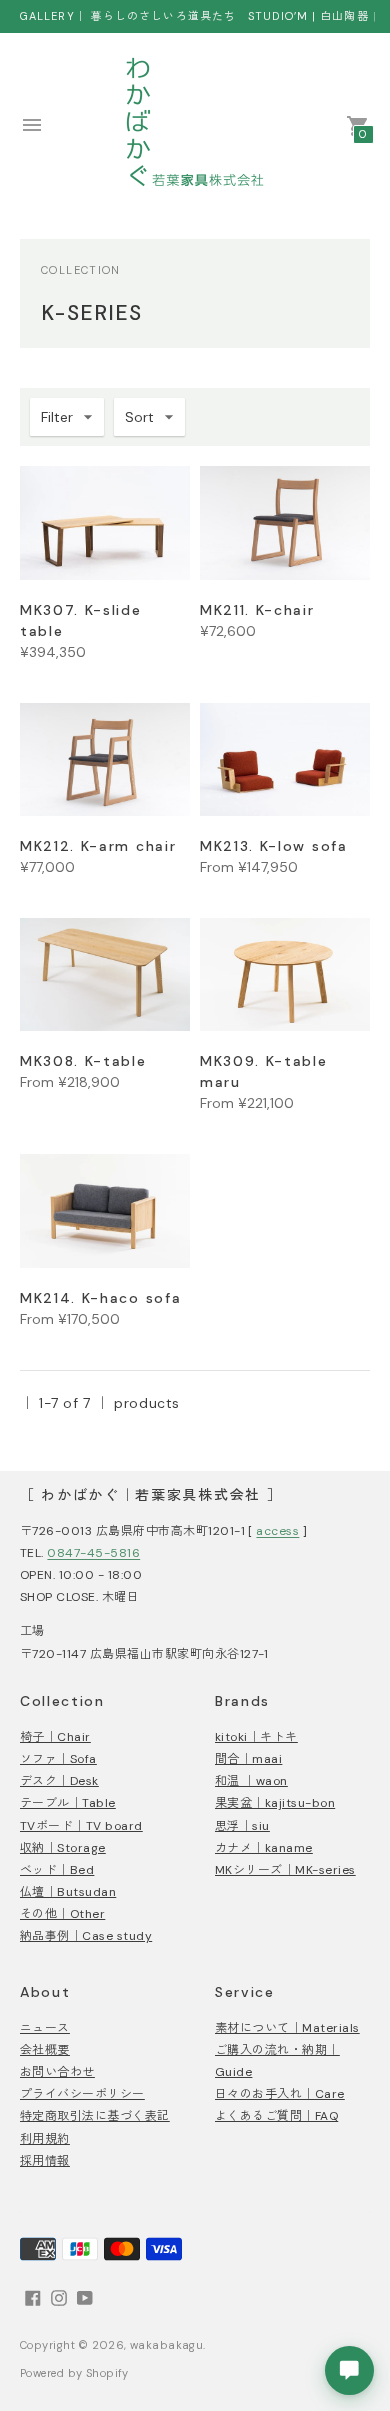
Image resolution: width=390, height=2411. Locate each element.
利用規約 (45, 2139)
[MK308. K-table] (105, 974)
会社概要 (45, 2050)
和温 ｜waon (251, 1781)
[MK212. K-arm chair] (105, 759)
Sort (139, 417)
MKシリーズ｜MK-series (285, 1870)
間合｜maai (248, 1759)
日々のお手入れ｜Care (280, 2094)
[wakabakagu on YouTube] (85, 2297)
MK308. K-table (83, 1061)
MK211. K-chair (257, 610)
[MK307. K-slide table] (105, 522)
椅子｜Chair (55, 1737)
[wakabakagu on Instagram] (59, 2297)
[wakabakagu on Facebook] (33, 2297)
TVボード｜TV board (81, 1826)
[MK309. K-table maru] (285, 974)
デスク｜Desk (59, 1781)
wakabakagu (166, 2345)
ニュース (45, 2028)
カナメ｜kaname (264, 1848)
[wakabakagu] (195, 125)
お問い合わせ (57, 2072)
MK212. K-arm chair (98, 846)
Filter (57, 417)
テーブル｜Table (68, 1803)
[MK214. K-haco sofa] (105, 1210)
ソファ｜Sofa (58, 1759)
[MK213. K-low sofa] (285, 759)
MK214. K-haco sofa (100, 1298)
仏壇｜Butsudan (68, 1892)
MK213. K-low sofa (274, 846)
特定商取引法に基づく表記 (95, 2116)
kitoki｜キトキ (256, 1737)
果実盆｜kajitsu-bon (275, 1803)
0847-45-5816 (93, 1553)
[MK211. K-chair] (285, 522)
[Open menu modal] (32, 125)
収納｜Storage (63, 1848)
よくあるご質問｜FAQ (276, 2116)
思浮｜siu (242, 1826)
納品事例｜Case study (86, 1936)
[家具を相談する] (349, 2370)
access (277, 1531)
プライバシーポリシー (82, 2094)
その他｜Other (62, 1914)
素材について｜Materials (287, 2028)
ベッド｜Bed (57, 1870)
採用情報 (45, 2161)
